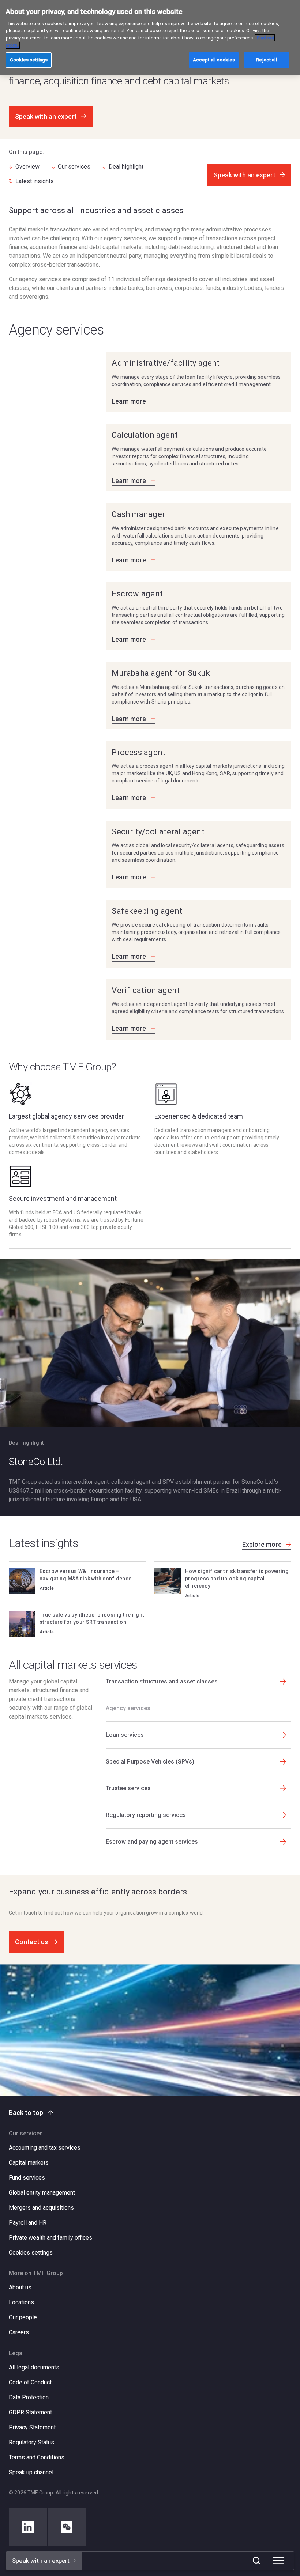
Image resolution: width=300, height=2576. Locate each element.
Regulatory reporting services (146, 1815)
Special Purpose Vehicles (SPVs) (150, 1762)
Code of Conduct (30, 2382)
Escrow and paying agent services (152, 1842)
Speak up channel (31, 2472)
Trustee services (128, 1788)
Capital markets (29, 2163)
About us (20, 2287)
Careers (19, 2332)
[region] (150, 37)
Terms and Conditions (37, 2457)
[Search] (256, 2561)
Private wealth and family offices (50, 2238)
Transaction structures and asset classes (162, 1681)
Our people (23, 2317)
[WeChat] (67, 2527)
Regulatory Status (31, 2442)
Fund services (27, 2178)
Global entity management (42, 2193)
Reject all (266, 60)
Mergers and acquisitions (41, 2208)
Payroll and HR (28, 2223)
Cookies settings (31, 2253)
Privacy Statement (32, 2427)
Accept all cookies (214, 60)
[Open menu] (278, 2561)
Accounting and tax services (45, 2148)
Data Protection (29, 2397)
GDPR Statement (30, 2412)
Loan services (125, 1735)
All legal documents (34, 2367)
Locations (21, 2302)
